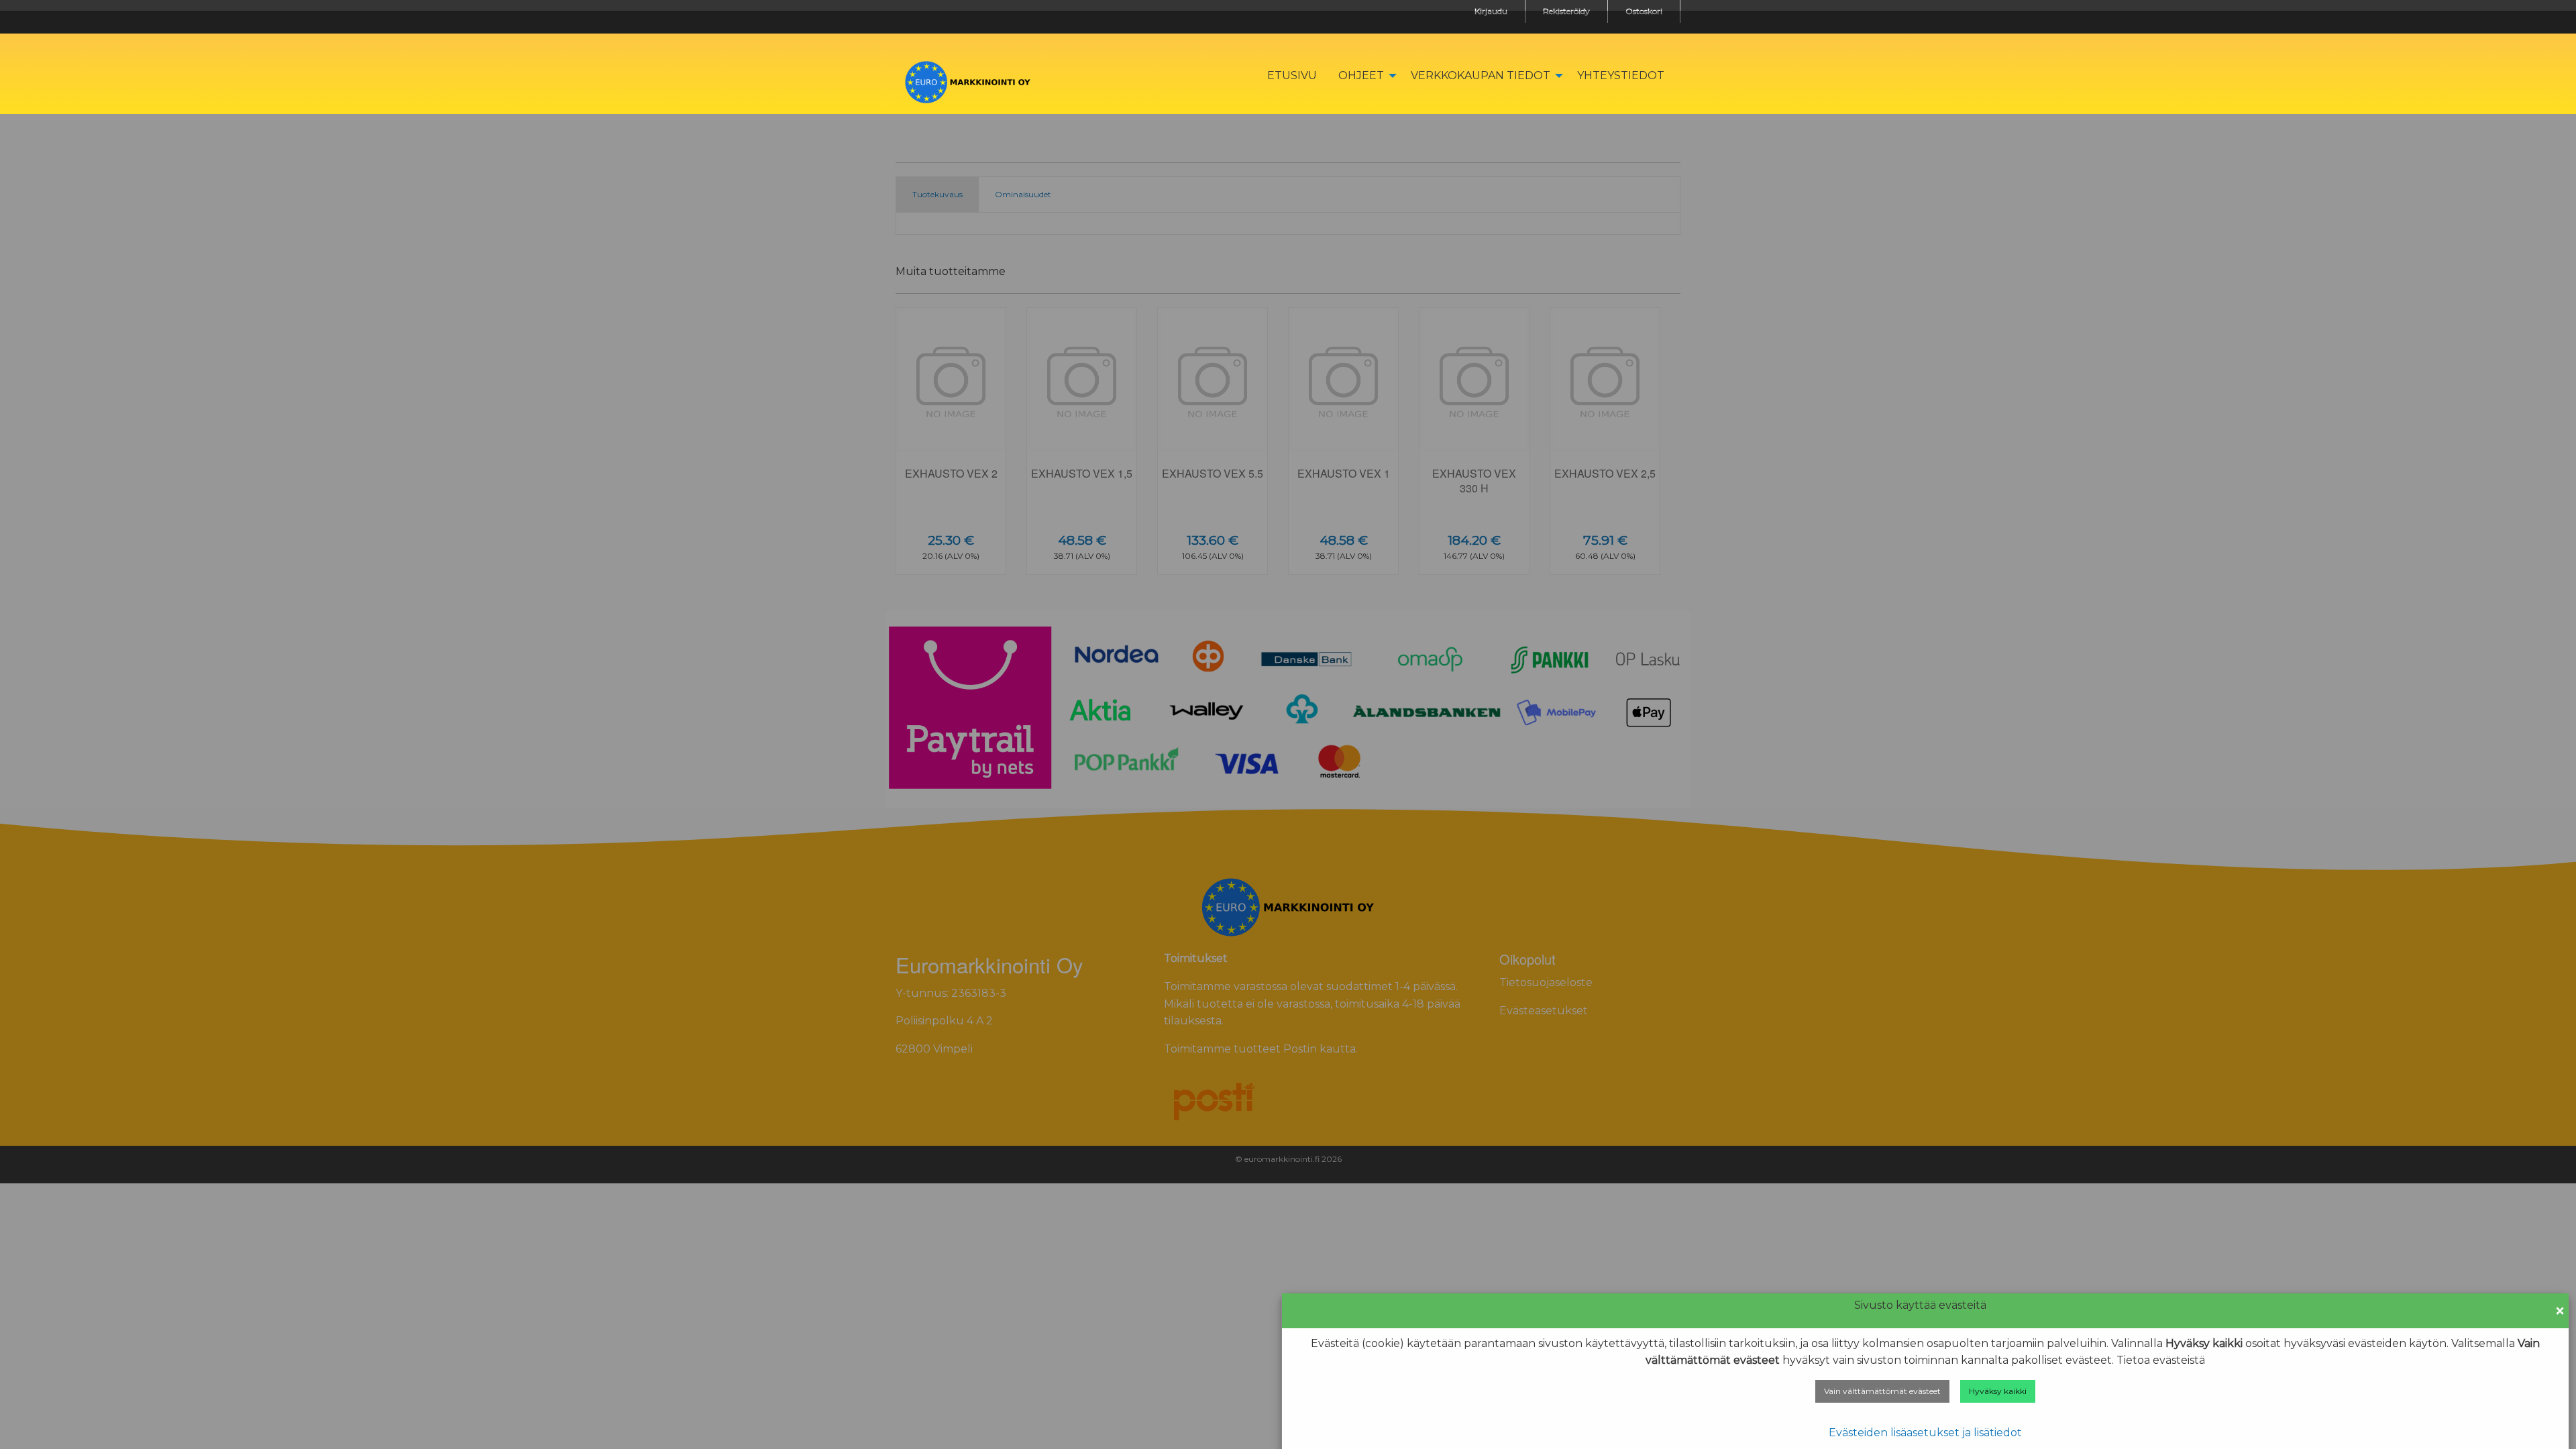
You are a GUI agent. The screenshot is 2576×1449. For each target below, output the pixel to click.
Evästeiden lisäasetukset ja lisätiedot (1925, 1433)
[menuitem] (1292, 75)
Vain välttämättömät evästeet (1882, 1391)
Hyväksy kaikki (1998, 1391)
